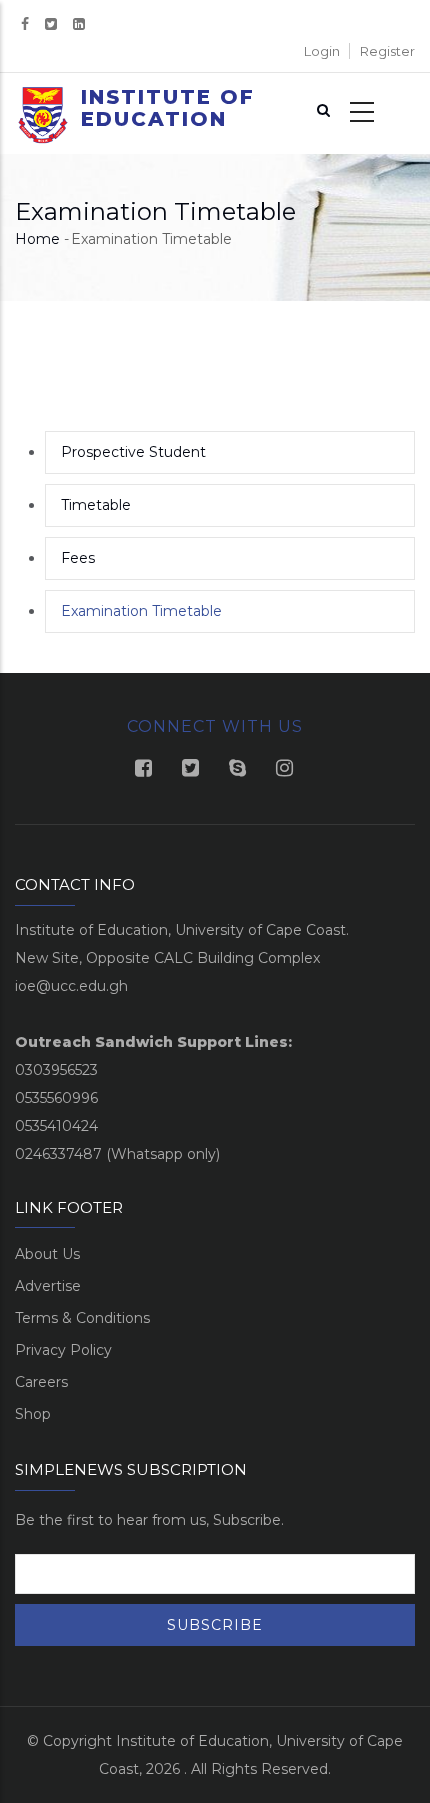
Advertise (48, 1286)
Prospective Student (133, 452)
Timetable (96, 505)
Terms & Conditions (82, 1318)
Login (322, 51)
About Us (47, 1254)
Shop (33, 1414)
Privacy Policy (63, 1350)
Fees (78, 558)
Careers (41, 1382)
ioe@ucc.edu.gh (71, 986)
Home (37, 239)
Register (387, 51)
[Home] (43, 120)
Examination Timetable (141, 611)
